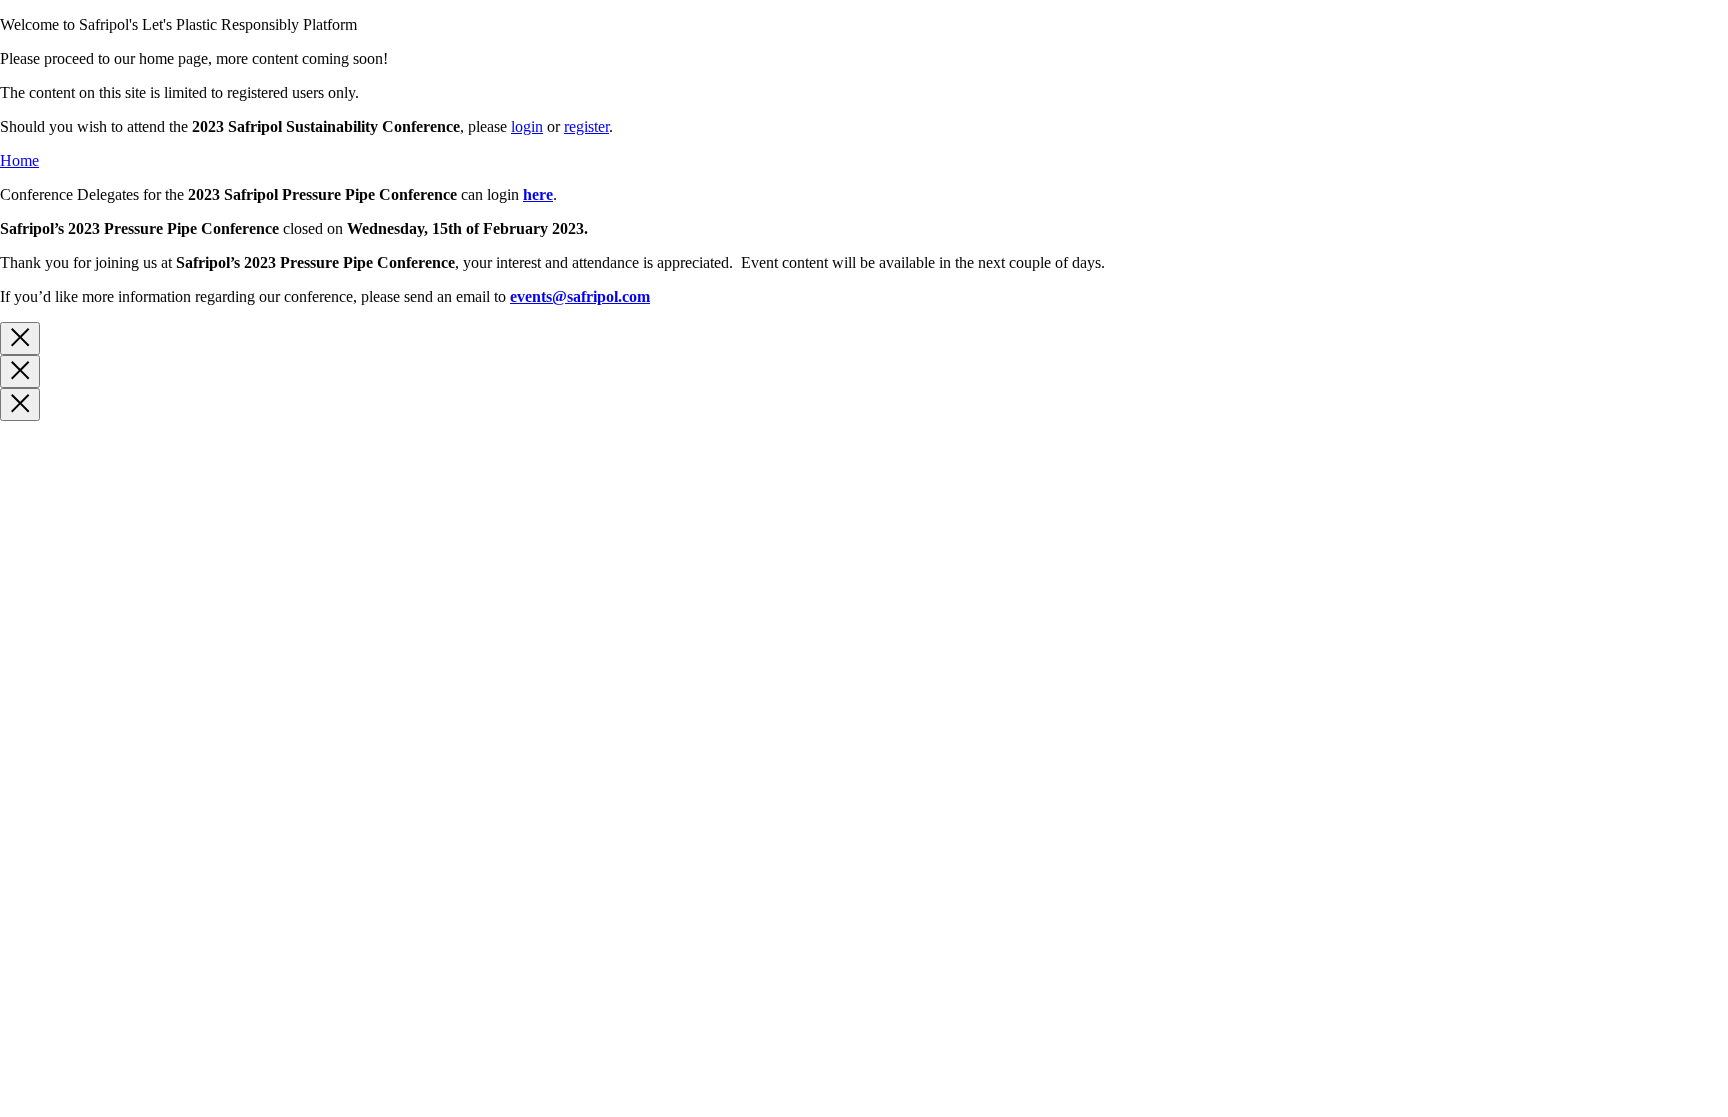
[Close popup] (20, 338)
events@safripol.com (580, 296)
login (527, 126)
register (586, 126)
